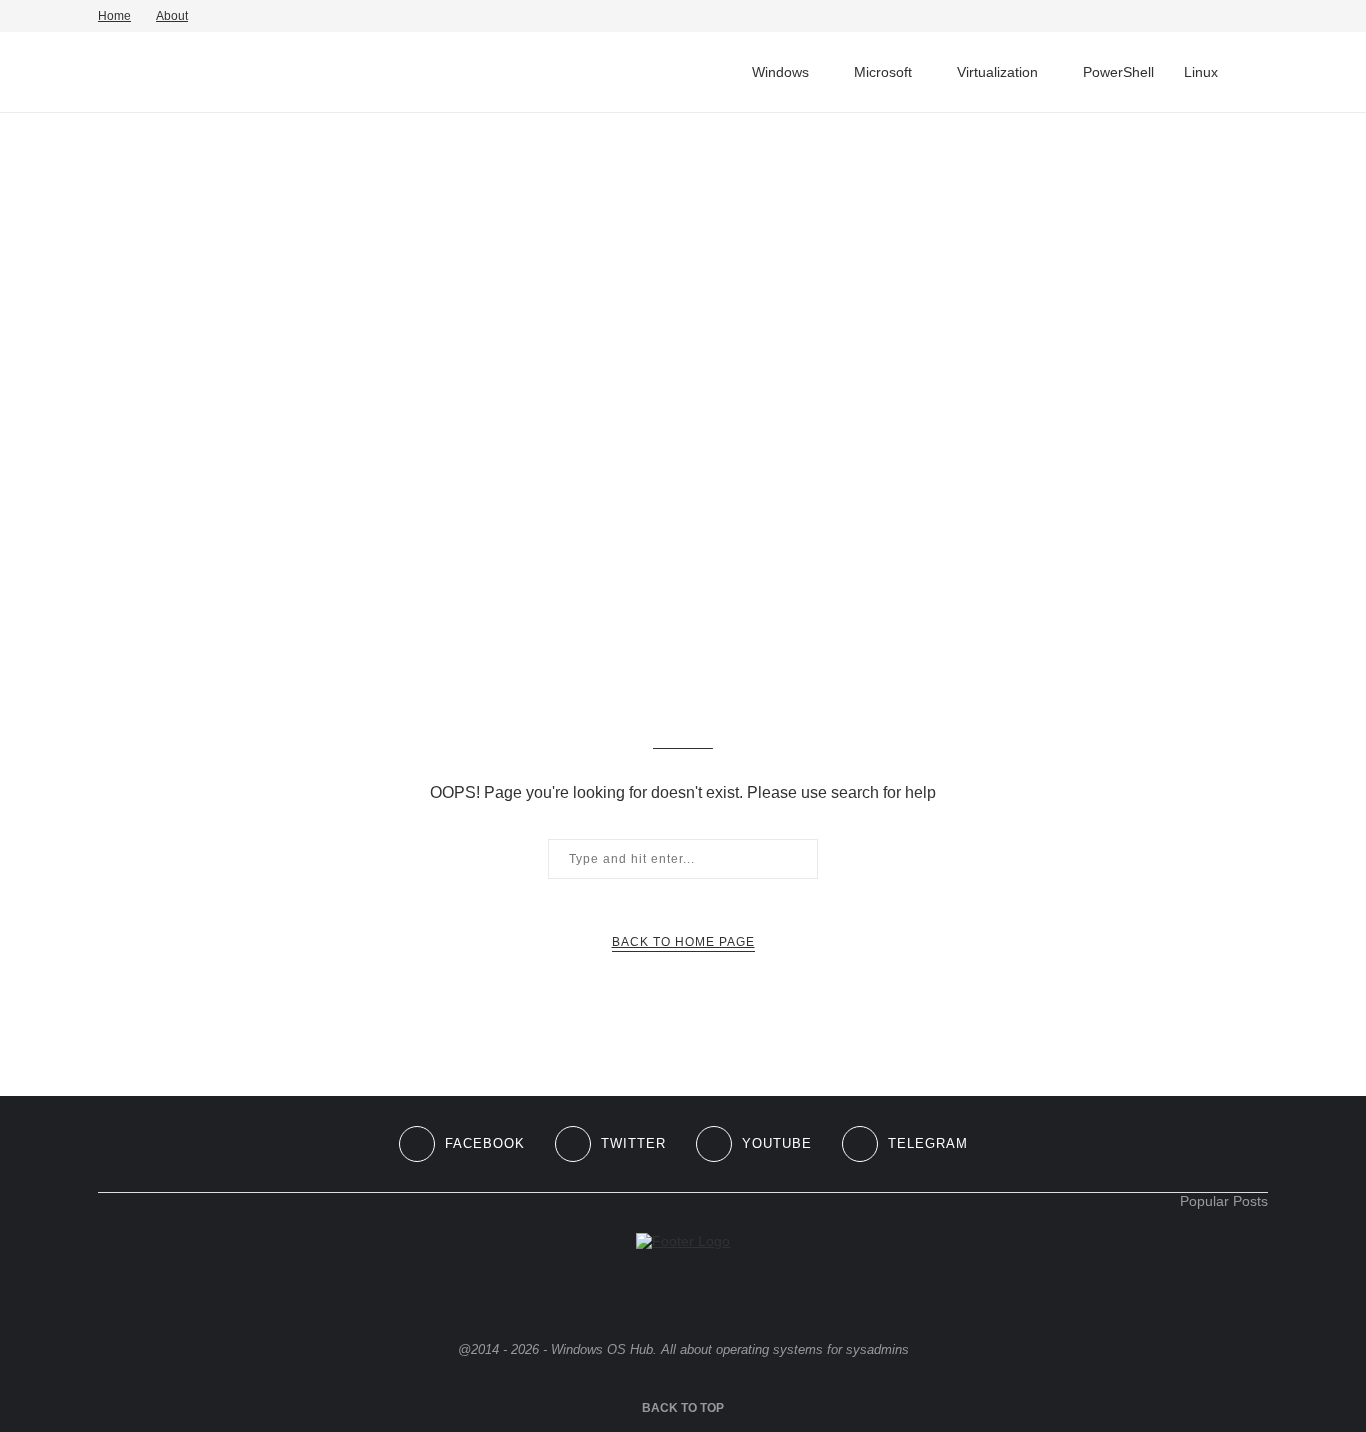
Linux (1201, 72)
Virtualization (997, 72)
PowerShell (1118, 72)
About (172, 16)
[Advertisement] (683, 268)
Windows (780, 72)
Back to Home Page (683, 942)
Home (114, 16)
